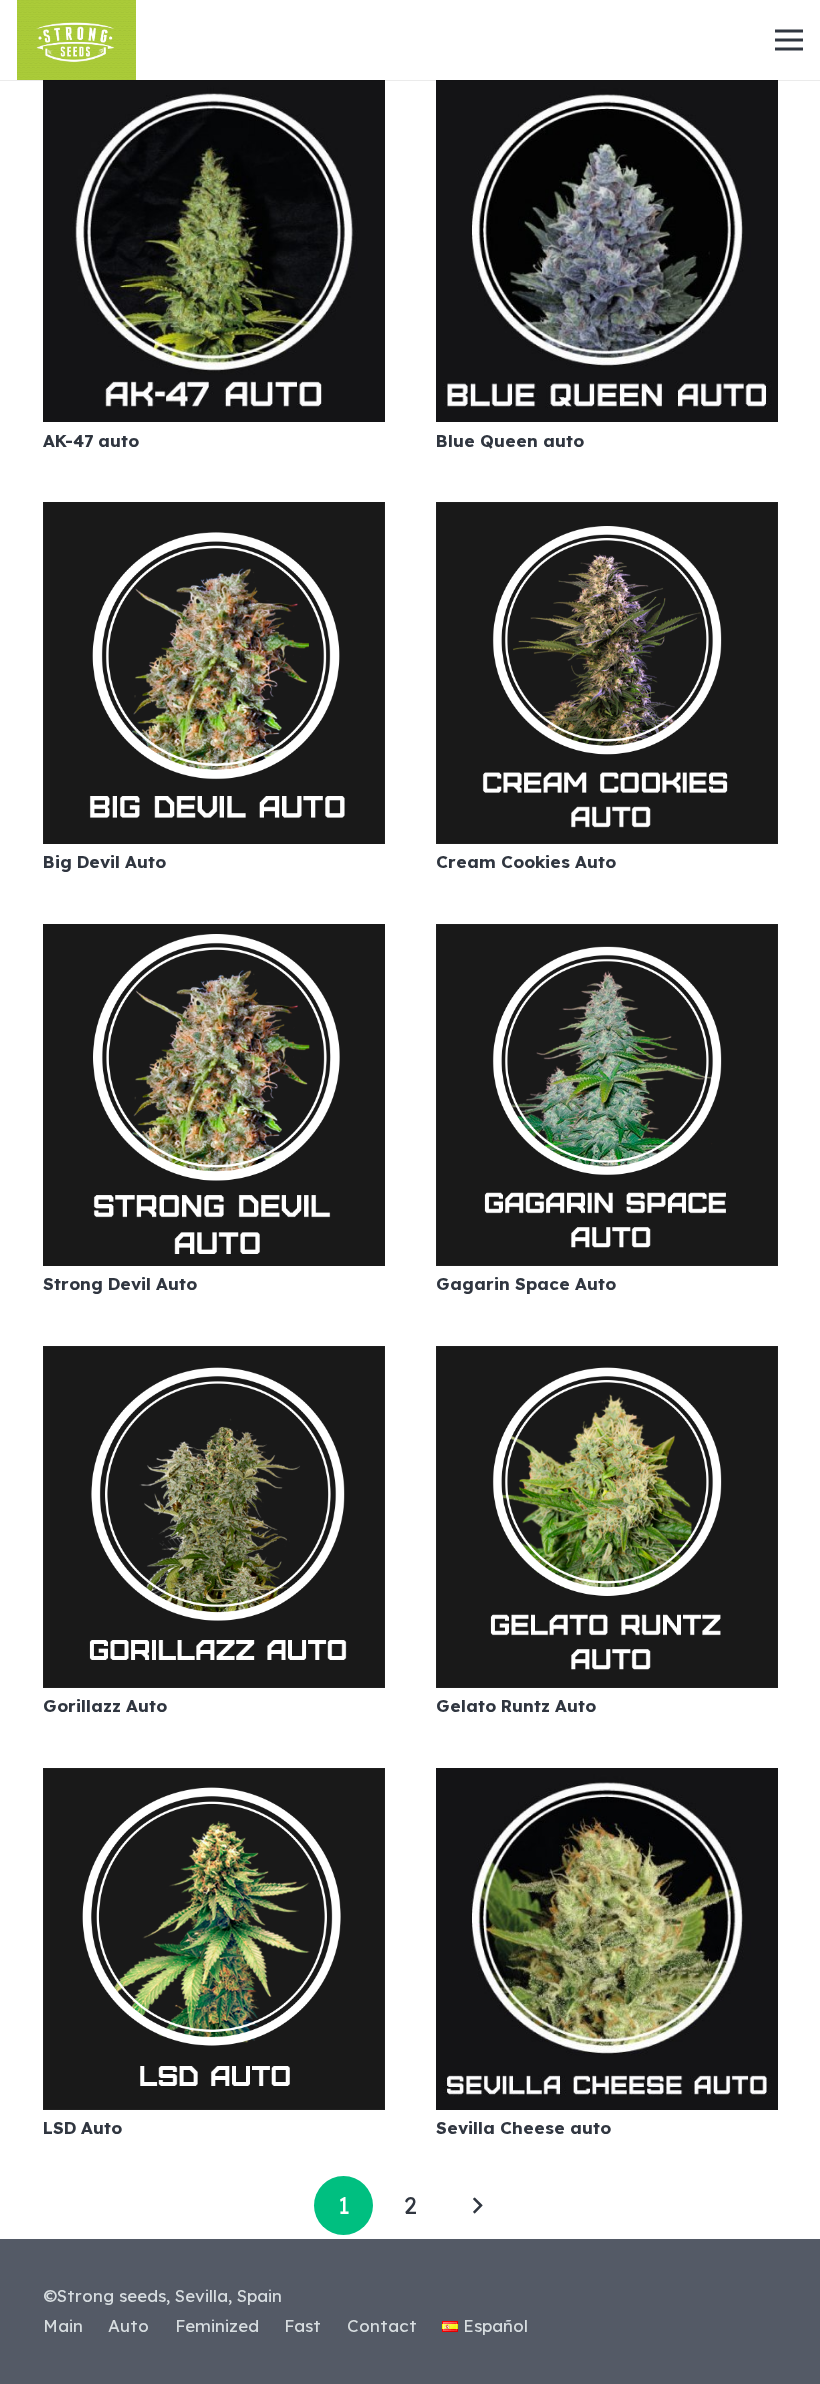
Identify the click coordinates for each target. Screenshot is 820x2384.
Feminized (217, 2325)
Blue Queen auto (510, 440)
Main (63, 2325)
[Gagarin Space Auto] (607, 938)
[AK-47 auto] (214, 94)
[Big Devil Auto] (214, 516)
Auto (128, 2325)
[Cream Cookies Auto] (607, 516)
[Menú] (788, 40)
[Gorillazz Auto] (214, 1360)
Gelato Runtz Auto (516, 1705)
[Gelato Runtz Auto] (607, 1360)
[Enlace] (76, 40)
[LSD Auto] (214, 1782)
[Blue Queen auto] (607, 94)
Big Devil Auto (104, 861)
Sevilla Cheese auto (523, 2127)
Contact (382, 2325)
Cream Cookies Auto (526, 861)
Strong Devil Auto (120, 1283)
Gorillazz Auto (105, 1705)
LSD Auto (82, 2127)
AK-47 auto (91, 440)
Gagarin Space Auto (526, 1283)
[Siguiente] (477, 2206)
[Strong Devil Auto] (214, 938)
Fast (302, 2325)
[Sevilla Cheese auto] (607, 1782)
